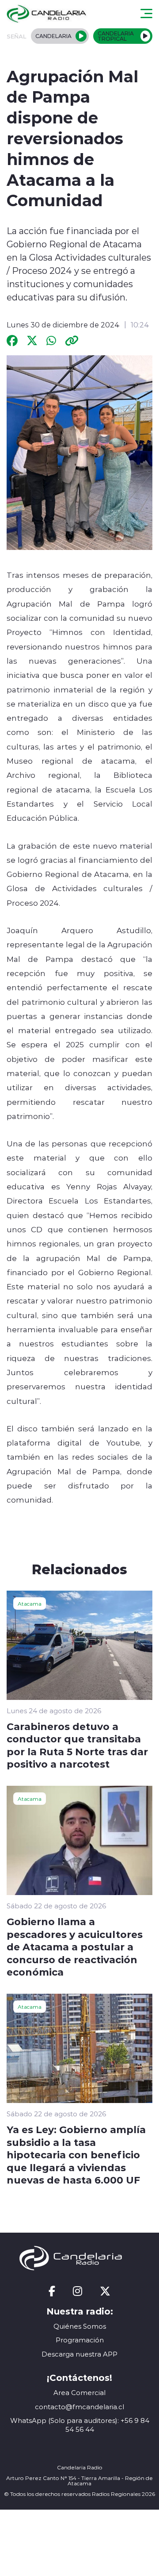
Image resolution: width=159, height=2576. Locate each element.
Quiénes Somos (80, 2326)
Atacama (30, 1603)
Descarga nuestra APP (79, 2354)
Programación (80, 2340)
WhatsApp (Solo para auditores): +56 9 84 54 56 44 (80, 2425)
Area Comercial (79, 2393)
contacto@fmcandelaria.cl (79, 2407)
